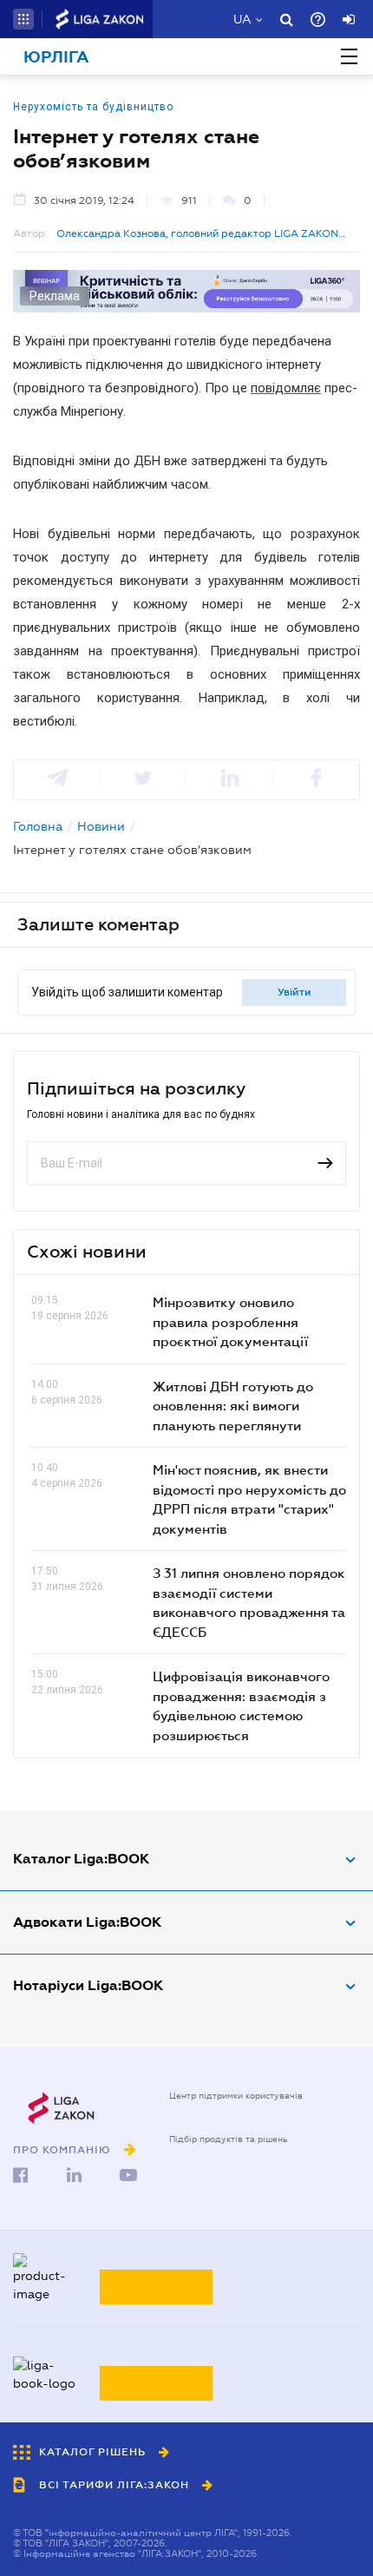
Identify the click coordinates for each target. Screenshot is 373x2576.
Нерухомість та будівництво (93, 107)
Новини (101, 826)
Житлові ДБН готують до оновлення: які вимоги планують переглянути (233, 1406)
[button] (23, 19)
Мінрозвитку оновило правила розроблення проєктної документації (230, 1321)
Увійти (294, 992)
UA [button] (242, 19)
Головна (38, 826)
